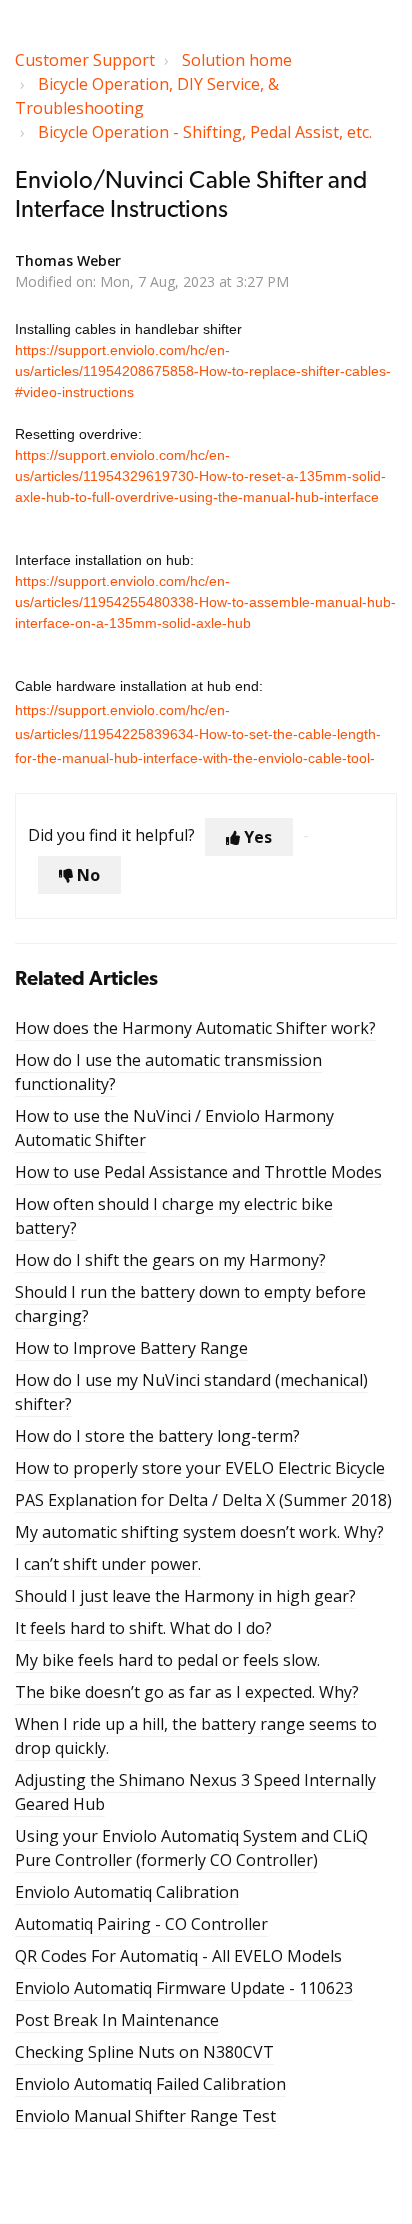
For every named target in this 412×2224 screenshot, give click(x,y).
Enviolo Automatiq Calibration (127, 1892)
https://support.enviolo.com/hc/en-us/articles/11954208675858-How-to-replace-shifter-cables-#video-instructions (203, 371)
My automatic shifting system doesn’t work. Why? (199, 1532)
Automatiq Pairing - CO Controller (141, 1924)
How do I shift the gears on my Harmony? (170, 1260)
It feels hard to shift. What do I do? (143, 1628)
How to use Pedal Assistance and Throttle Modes (198, 1172)
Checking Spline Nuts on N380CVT (144, 2052)
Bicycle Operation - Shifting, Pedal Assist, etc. (205, 132)
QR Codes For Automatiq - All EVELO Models (178, 1956)
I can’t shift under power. (108, 1564)
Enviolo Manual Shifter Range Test (145, 2116)
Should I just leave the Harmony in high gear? (185, 1596)
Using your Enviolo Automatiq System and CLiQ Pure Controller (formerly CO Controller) (191, 1848)
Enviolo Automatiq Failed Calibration (150, 2084)
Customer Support (85, 60)
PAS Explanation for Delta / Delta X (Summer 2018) (203, 1500)
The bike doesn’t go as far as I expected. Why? (187, 1692)
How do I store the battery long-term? (157, 1436)
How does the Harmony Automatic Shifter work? (195, 1028)
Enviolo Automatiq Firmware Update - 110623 (184, 1988)
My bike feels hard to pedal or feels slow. (167, 1660)
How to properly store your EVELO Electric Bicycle (200, 1468)
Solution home (237, 60)
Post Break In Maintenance (117, 2020)
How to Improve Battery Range (131, 1348)
